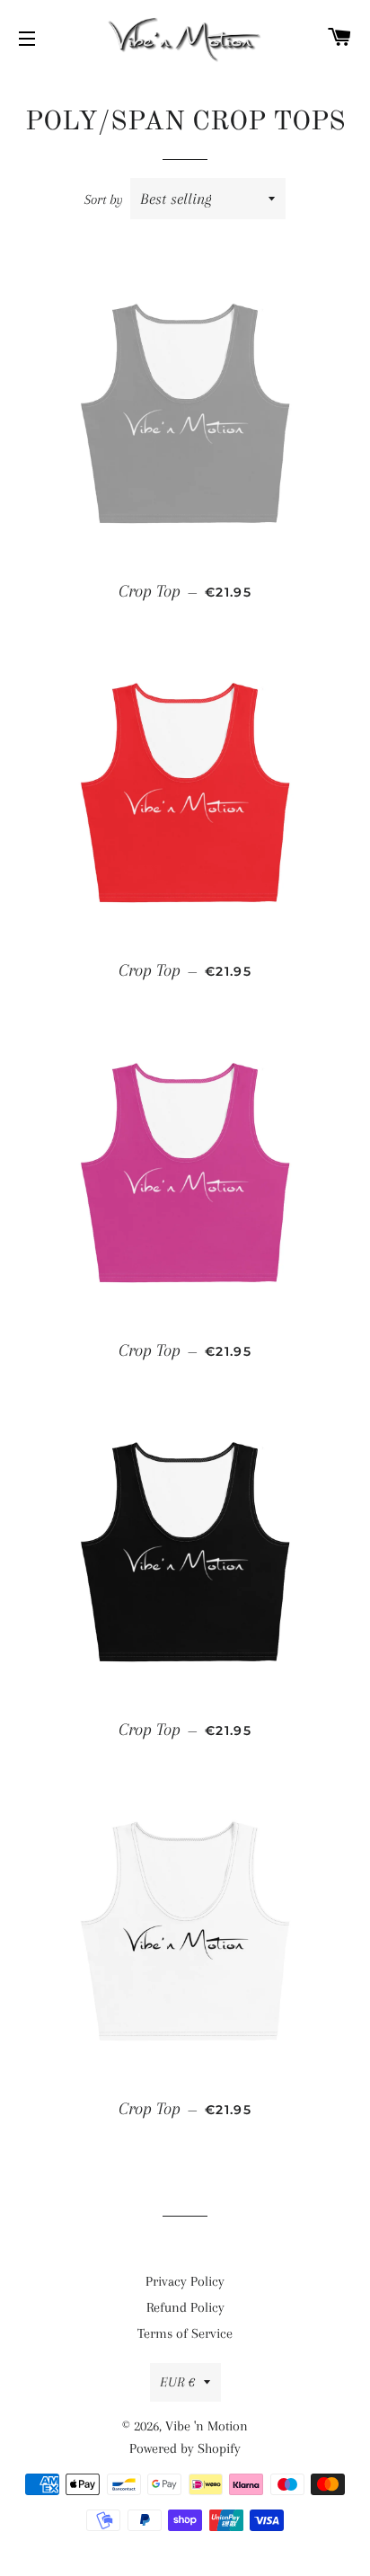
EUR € (177, 2382)
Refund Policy (185, 2307)
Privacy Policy (185, 2281)
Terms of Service (185, 2333)
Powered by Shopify (185, 2448)
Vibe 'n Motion (207, 2426)
